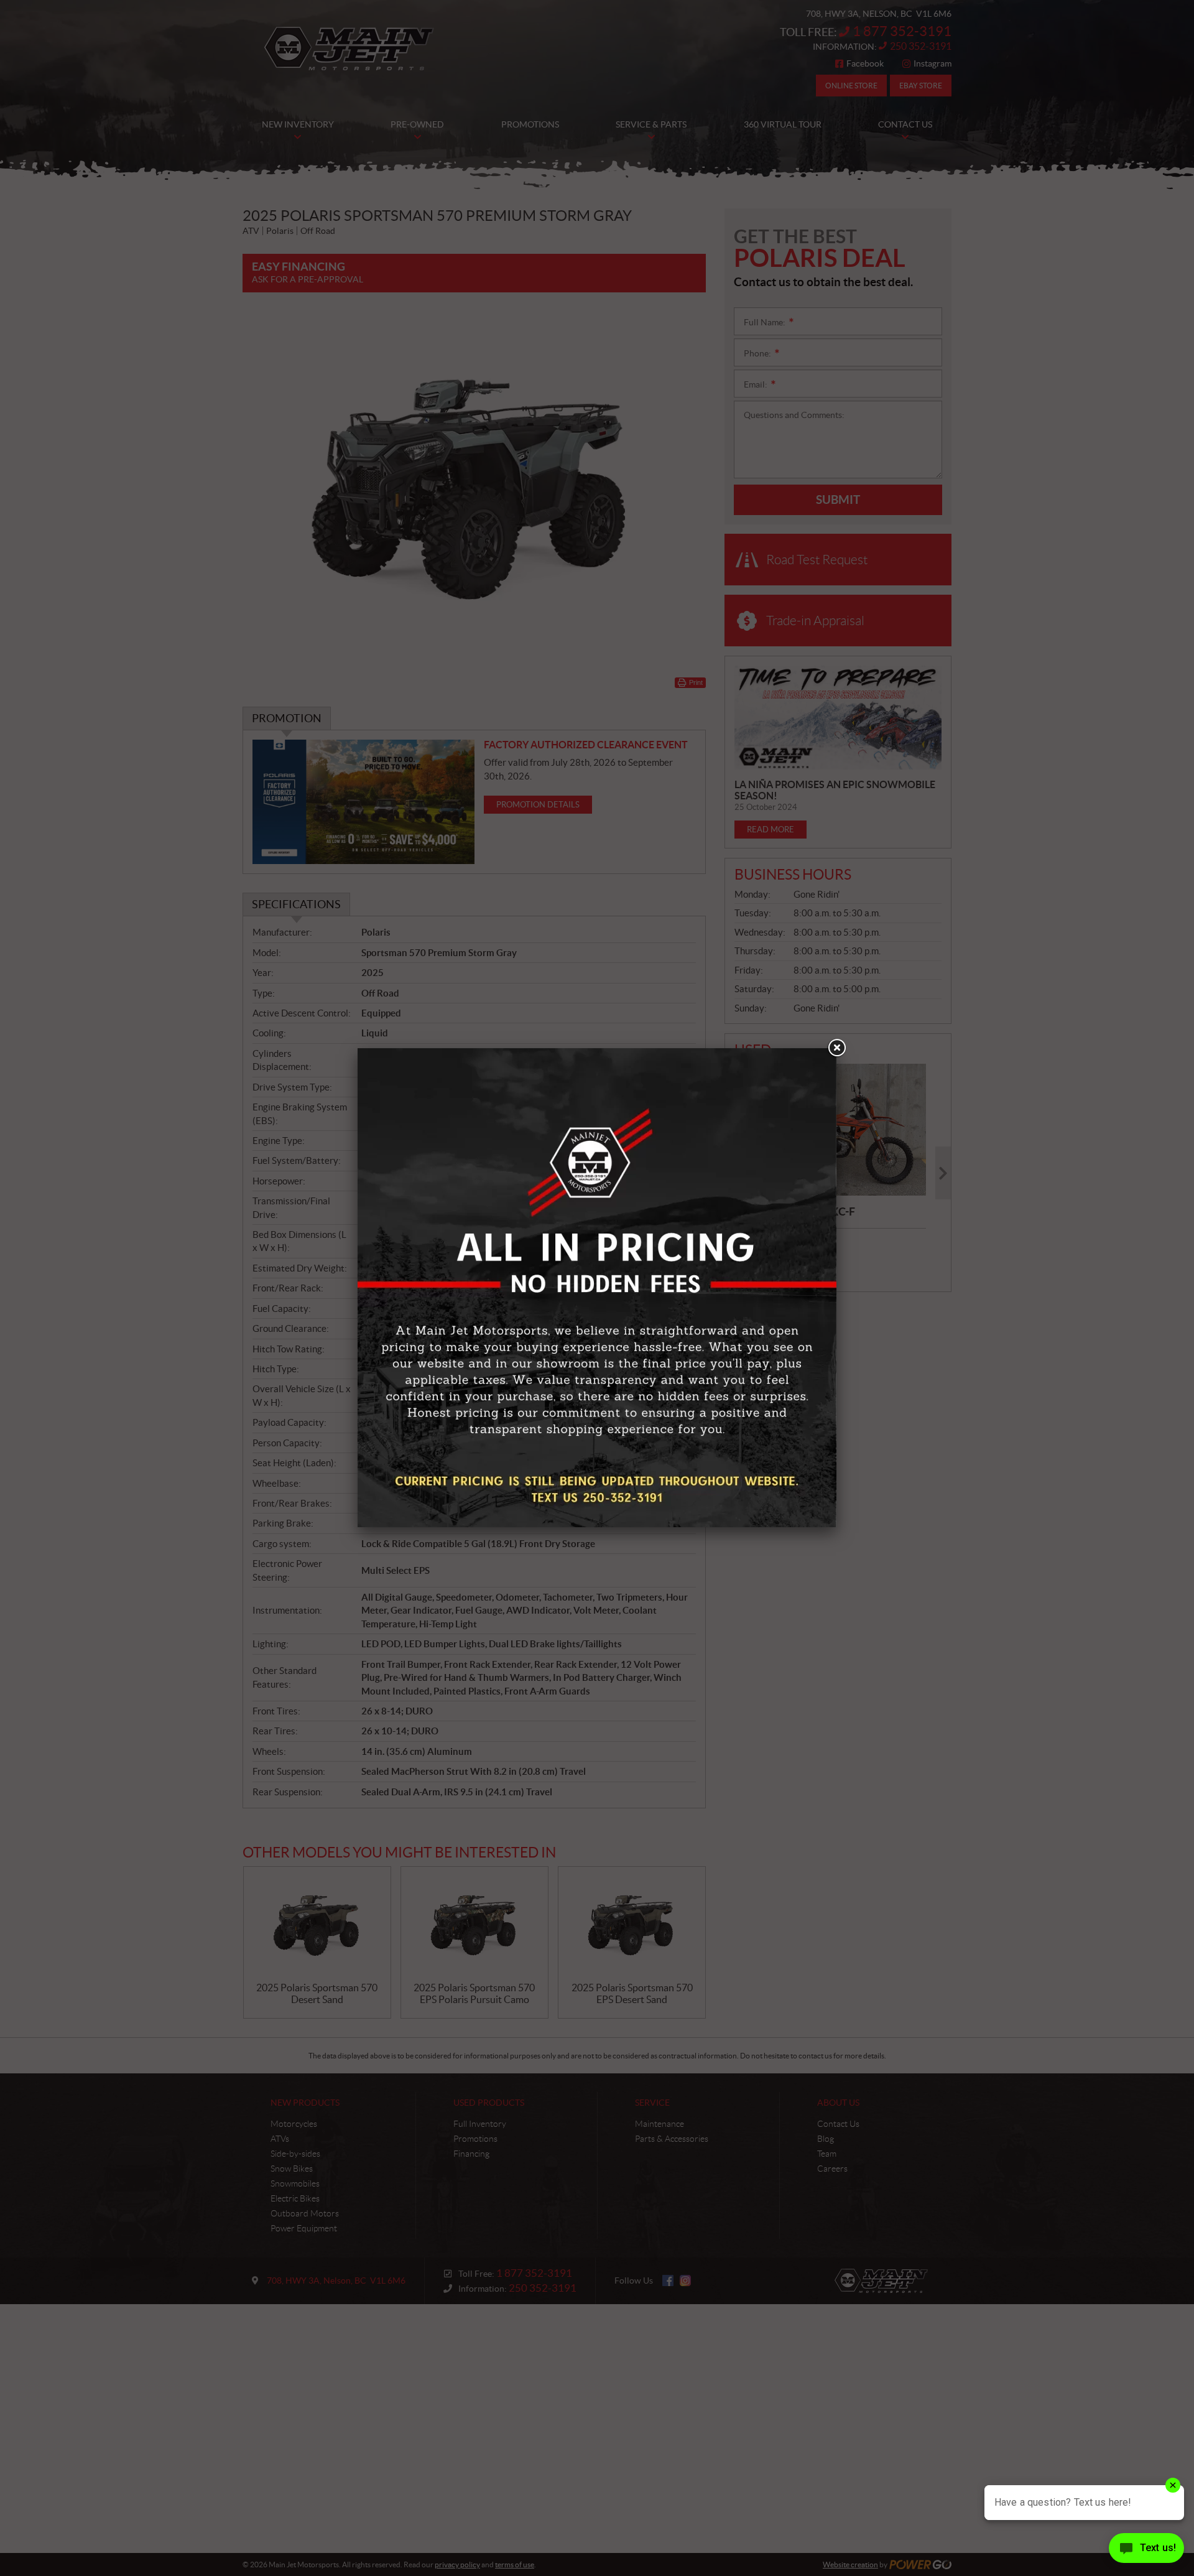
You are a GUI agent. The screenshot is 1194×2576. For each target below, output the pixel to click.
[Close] (836, 1048)
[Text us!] (1146, 2551)
